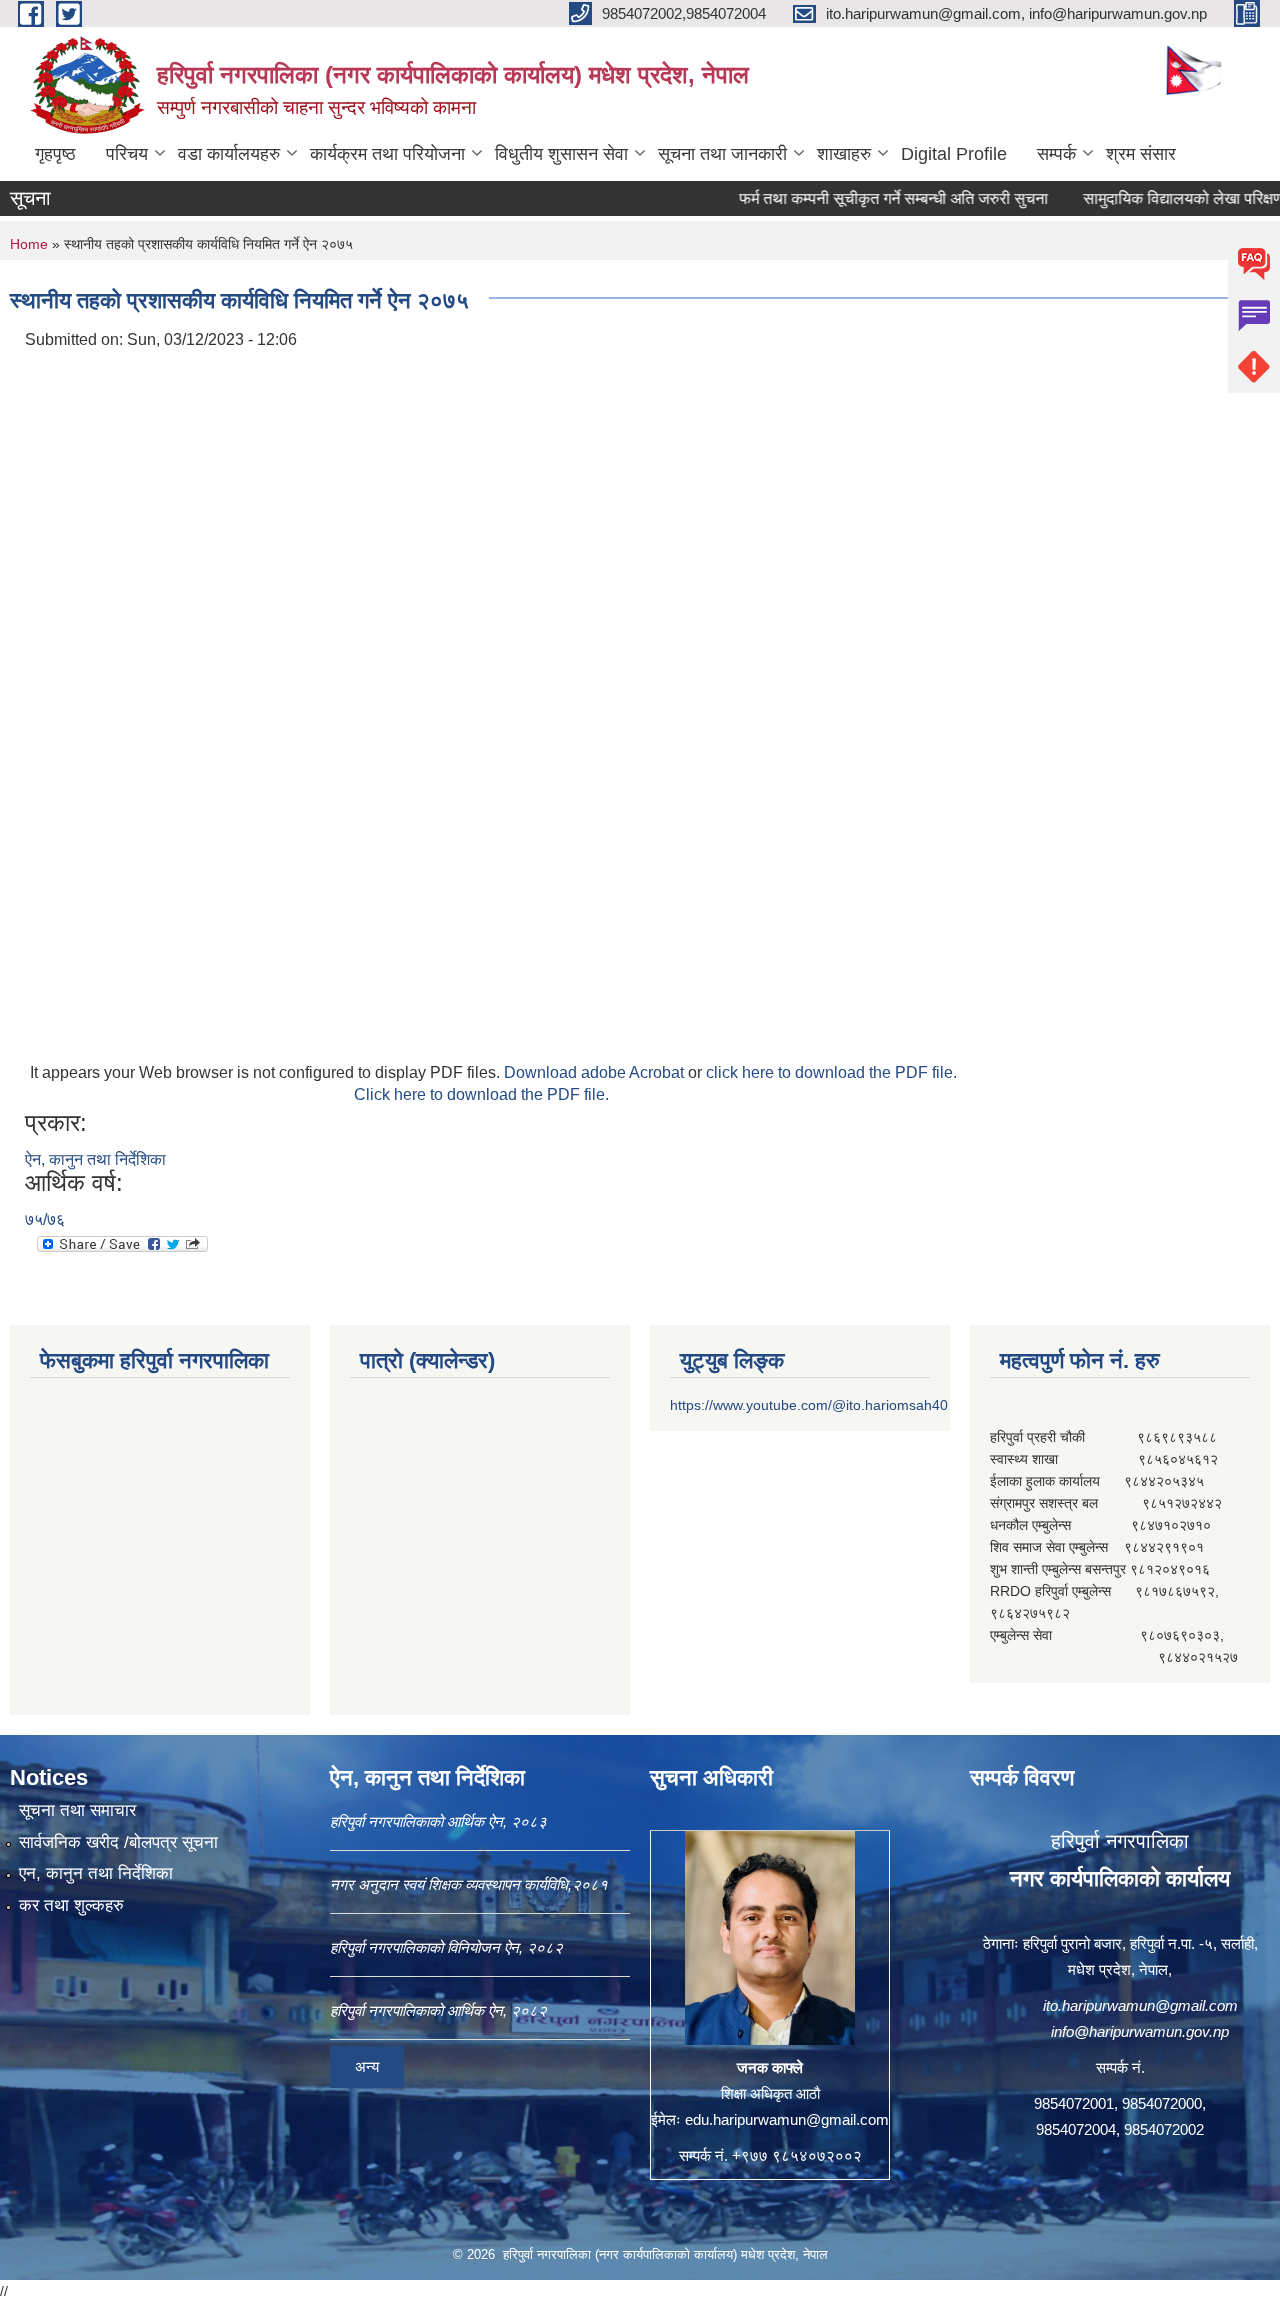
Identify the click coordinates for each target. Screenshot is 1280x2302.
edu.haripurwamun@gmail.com (787, 2119)
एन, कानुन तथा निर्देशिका (96, 1873)
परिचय (127, 154)
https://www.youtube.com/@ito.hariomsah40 (809, 1405)
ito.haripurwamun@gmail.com (1140, 2005)
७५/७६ (45, 1219)
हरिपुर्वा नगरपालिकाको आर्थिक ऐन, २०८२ (438, 2010)
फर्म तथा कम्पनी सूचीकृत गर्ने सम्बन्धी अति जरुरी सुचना (853, 198)
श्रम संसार (1141, 154)
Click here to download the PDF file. (481, 1094)
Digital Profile (954, 154)
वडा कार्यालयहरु (229, 154)
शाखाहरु (844, 154)
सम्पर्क (1056, 154)
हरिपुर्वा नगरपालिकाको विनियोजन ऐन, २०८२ (446, 1947)
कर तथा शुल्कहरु (71, 1905)
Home (29, 244)
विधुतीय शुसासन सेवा (561, 154)
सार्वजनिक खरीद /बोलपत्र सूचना (118, 1842)
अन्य (367, 2066)
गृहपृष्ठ (55, 154)
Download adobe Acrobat (596, 1072)
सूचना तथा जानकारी (722, 154)
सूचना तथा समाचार (77, 1810)
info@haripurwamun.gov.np (1140, 2031)
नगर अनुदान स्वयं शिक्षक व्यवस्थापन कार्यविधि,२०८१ (469, 1884)
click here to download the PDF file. (831, 1072)
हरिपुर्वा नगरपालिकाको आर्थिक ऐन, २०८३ (438, 1821)
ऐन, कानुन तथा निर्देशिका (95, 1159)
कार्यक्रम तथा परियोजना (387, 154)
